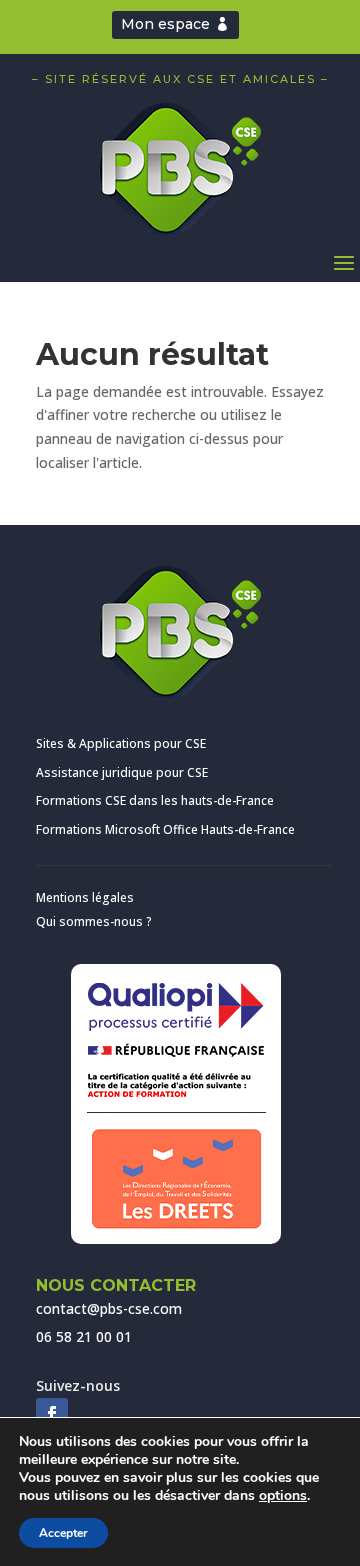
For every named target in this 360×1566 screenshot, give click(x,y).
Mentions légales (85, 897)
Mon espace (165, 24)
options (283, 1496)
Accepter (63, 1533)
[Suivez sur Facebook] (52, 1414)
